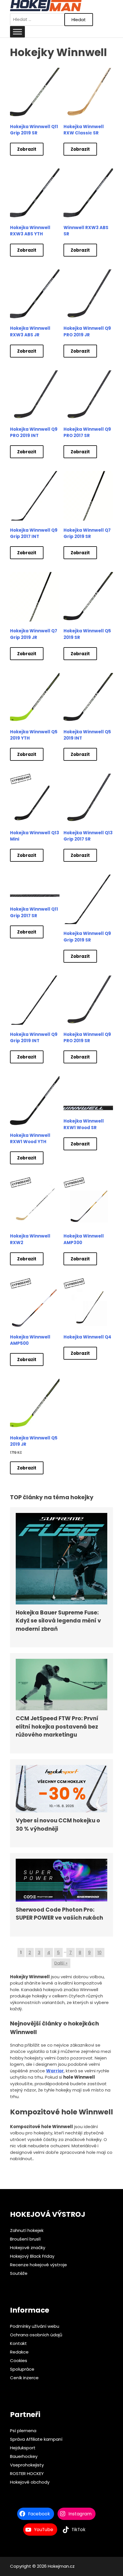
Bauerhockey (24, 2456)
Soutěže (19, 2273)
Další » (61, 1963)
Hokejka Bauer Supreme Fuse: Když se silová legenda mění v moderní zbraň (58, 1621)
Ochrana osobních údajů (36, 2335)
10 (100, 1952)
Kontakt (18, 2343)
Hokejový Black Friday (32, 2256)
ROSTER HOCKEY (27, 2473)
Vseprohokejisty (27, 2465)
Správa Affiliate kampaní (36, 2439)
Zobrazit (27, 149)
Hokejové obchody (30, 2482)
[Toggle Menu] (17, 32)
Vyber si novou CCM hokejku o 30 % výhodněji (58, 1825)
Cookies (19, 2360)
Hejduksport (23, 2448)
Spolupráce (22, 2369)
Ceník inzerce (24, 2378)
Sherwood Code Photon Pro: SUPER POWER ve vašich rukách (59, 1914)
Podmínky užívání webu (35, 2326)
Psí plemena (23, 2431)
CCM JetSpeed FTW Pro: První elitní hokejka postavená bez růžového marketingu (57, 1727)
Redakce (19, 2352)
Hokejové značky (28, 2248)
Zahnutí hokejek (27, 2230)
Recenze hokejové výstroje (38, 2265)
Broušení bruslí (25, 2239)
